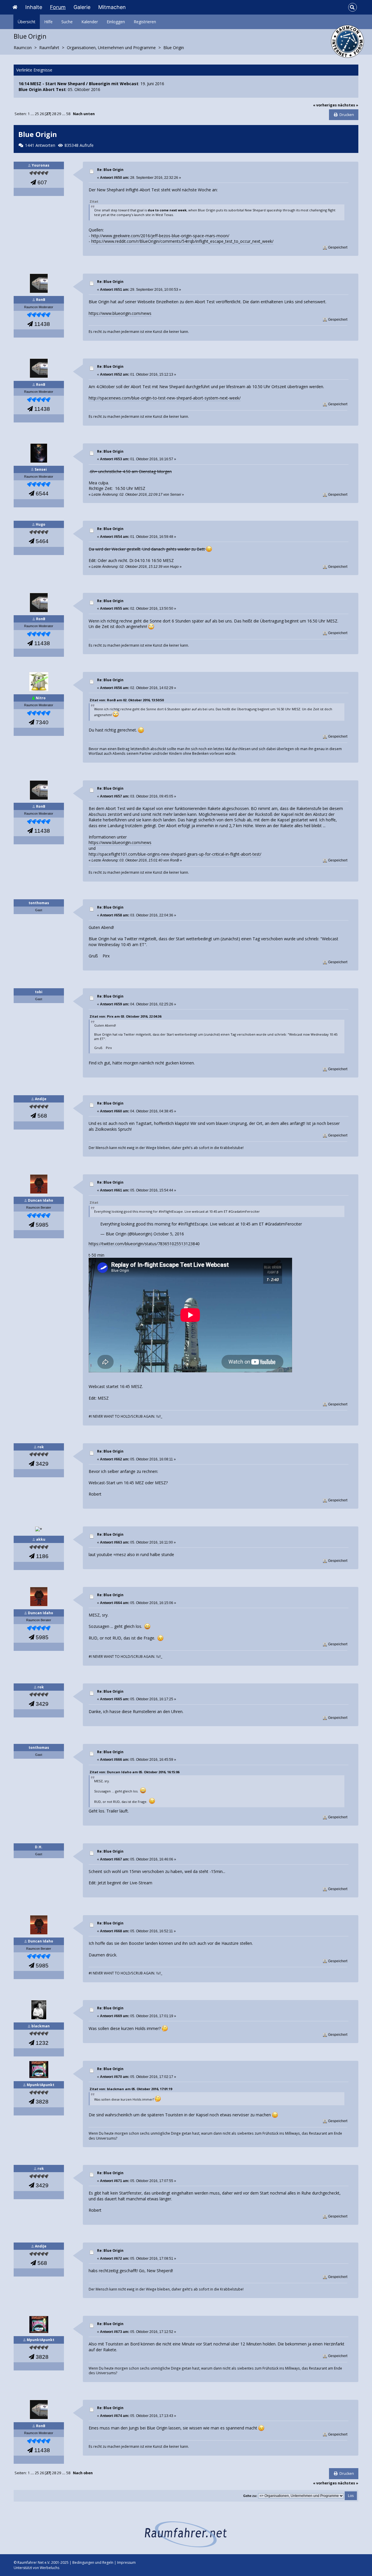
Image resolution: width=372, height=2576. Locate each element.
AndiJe (41, 1099)
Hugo (41, 524)
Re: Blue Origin (110, 170)
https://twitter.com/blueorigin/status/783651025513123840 (144, 1244)
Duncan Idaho (41, 1200)
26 (42, 114)
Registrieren (145, 22)
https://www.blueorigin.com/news (120, 313)
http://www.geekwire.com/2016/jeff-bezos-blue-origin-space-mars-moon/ (160, 236)
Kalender (90, 22)
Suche (67, 22)
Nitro (41, 698)
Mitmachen (112, 7)
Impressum (126, 2562)
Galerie (82, 7)
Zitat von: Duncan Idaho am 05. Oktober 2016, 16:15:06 (134, 1772)
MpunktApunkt (41, 2085)
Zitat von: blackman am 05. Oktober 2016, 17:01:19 (131, 2089)
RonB (41, 300)
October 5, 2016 (169, 1234)
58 (68, 114)
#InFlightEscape (193, 1224)
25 (37, 114)
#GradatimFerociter (284, 1224)
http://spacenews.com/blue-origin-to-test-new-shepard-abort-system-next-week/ (165, 398)
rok (41, 1447)
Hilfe (48, 22)
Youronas (41, 165)
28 (54, 114)
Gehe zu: (250, 2496)
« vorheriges (325, 105)
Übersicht (27, 22)
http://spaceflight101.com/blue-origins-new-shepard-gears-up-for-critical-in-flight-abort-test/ (175, 854)
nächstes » (348, 105)
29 (59, 114)
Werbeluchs (50, 2568)
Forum (58, 7)
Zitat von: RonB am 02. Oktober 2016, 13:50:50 (127, 700)
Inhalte (34, 7)
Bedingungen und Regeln (93, 2562)
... (33, 114)
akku (41, 1539)
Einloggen (116, 22)
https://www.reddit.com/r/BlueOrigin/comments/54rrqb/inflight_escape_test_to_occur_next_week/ (182, 241)
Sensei (41, 469)
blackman (41, 2026)
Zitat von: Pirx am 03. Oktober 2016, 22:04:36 (125, 1016)
